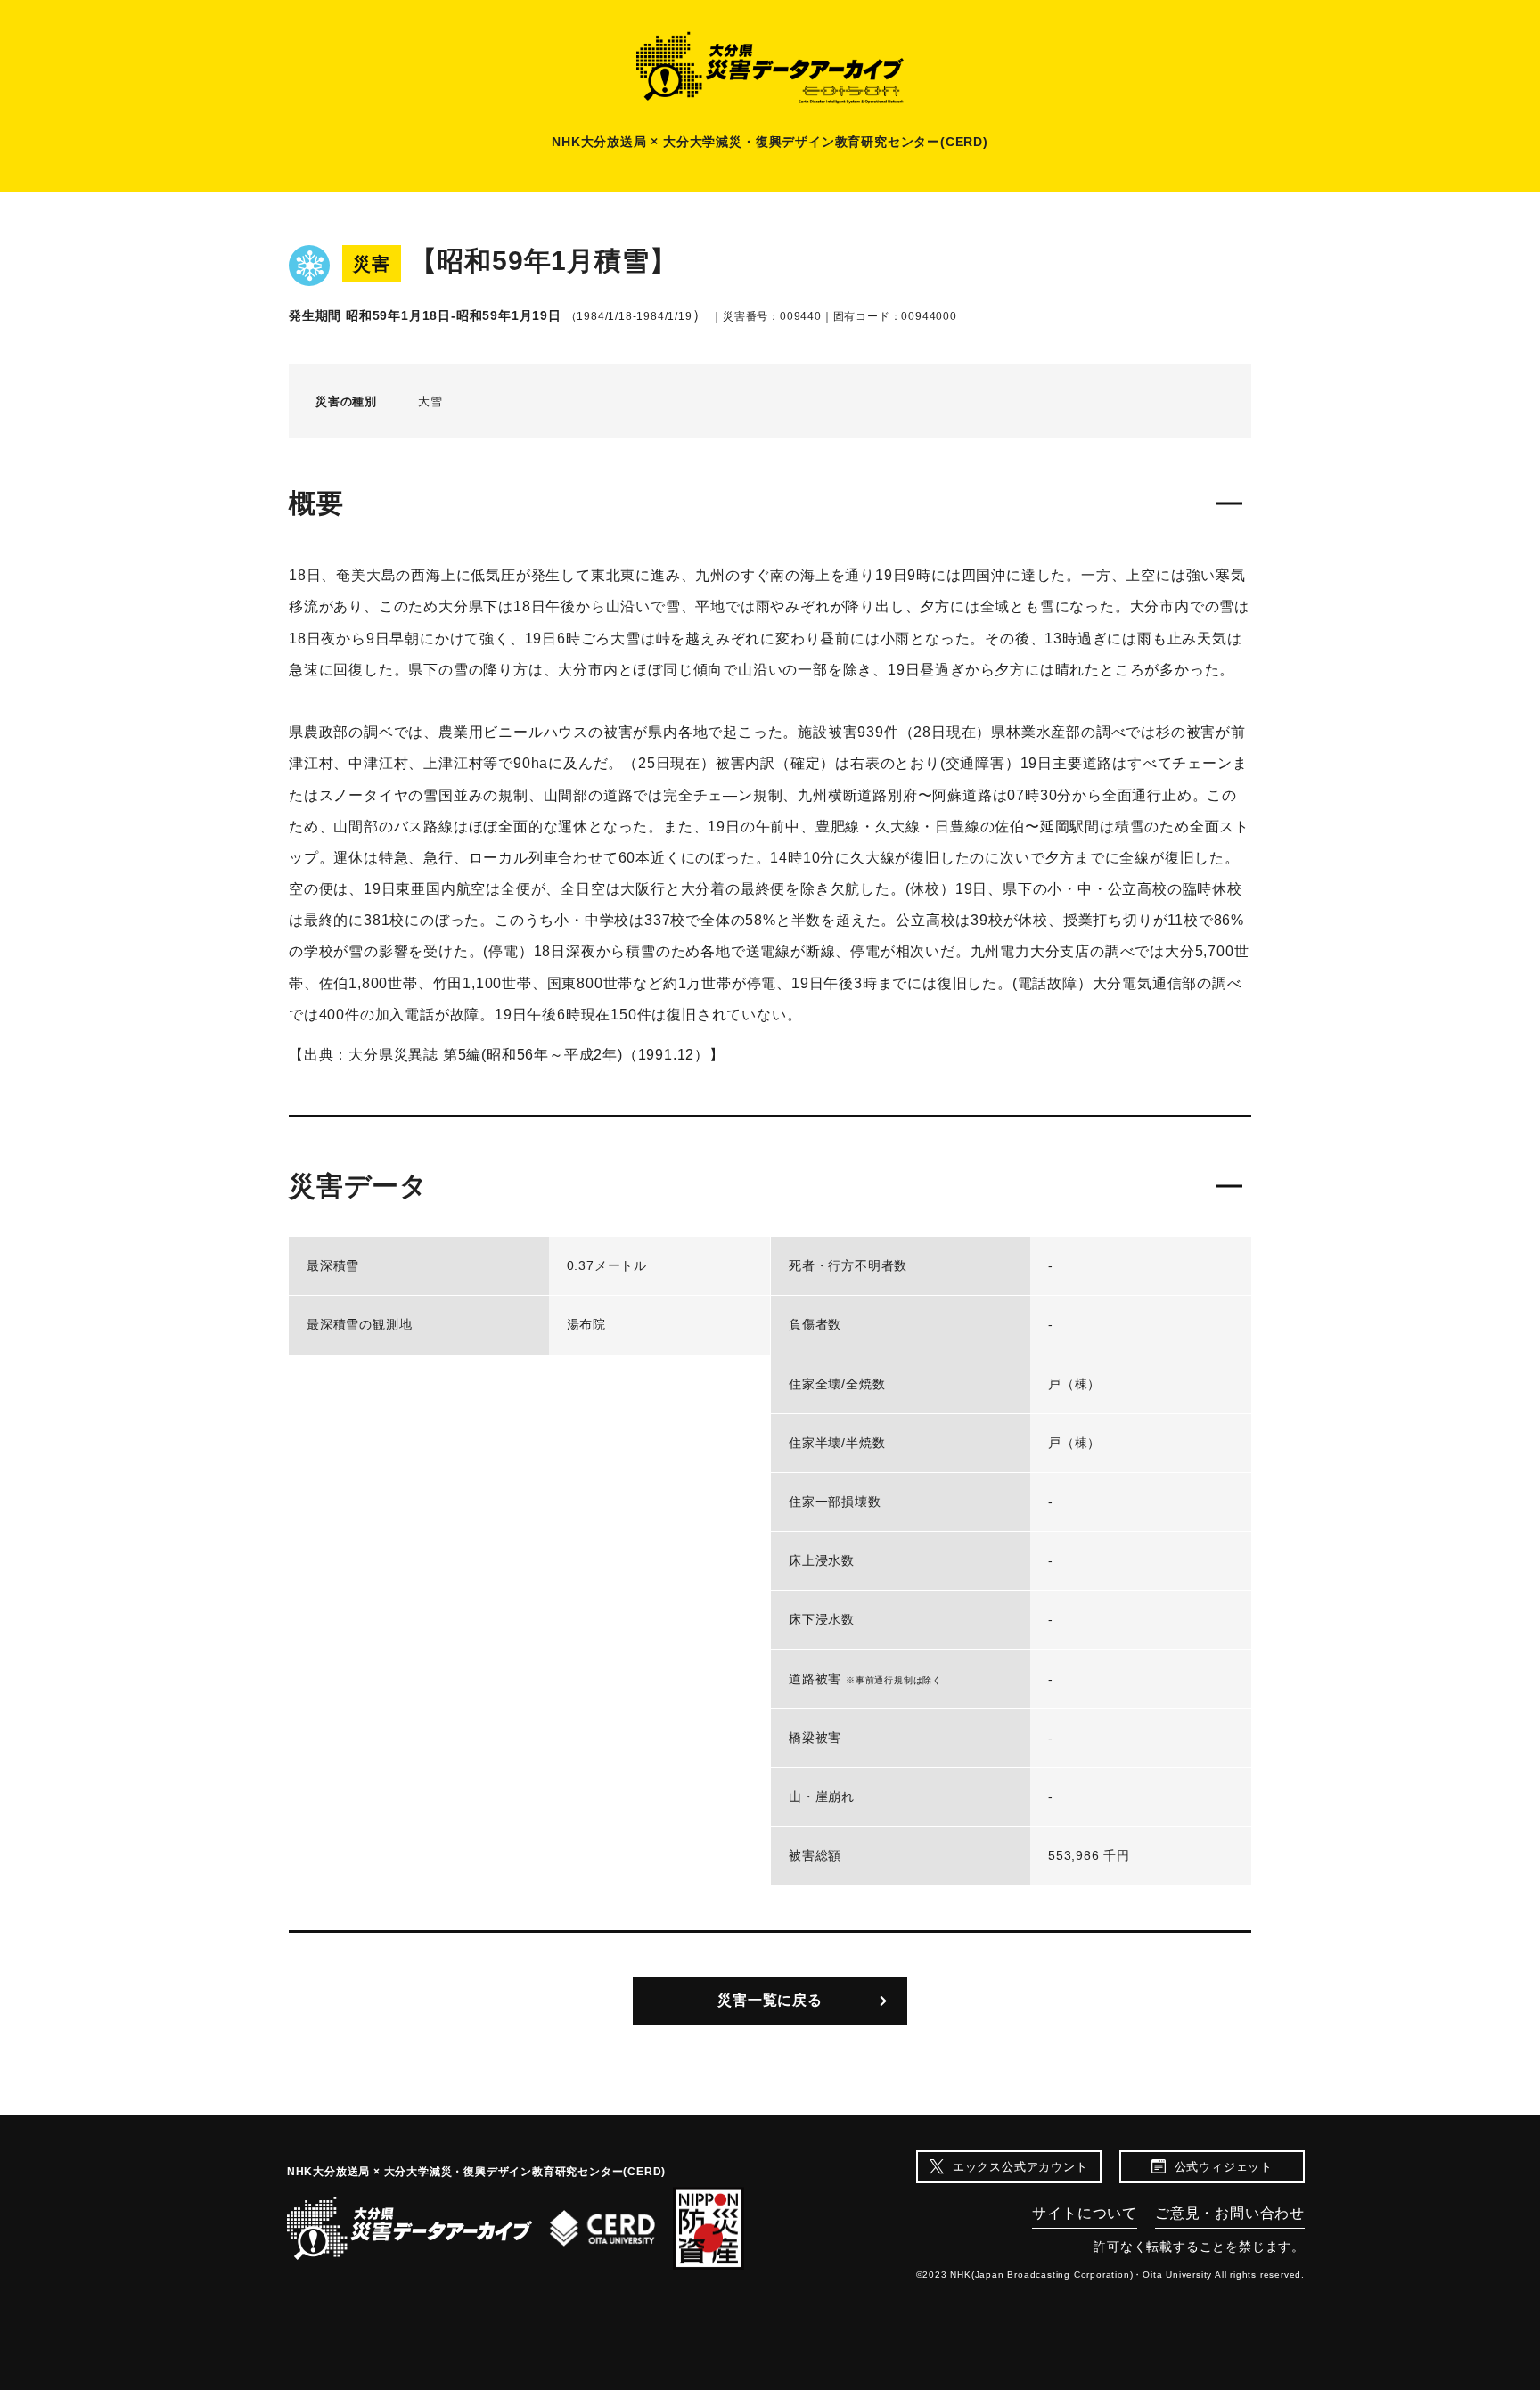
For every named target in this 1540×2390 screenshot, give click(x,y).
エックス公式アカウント (1020, 2167)
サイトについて (1085, 2213)
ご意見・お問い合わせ (1230, 2213)
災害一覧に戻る (770, 2000)
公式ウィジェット (1224, 2167)
